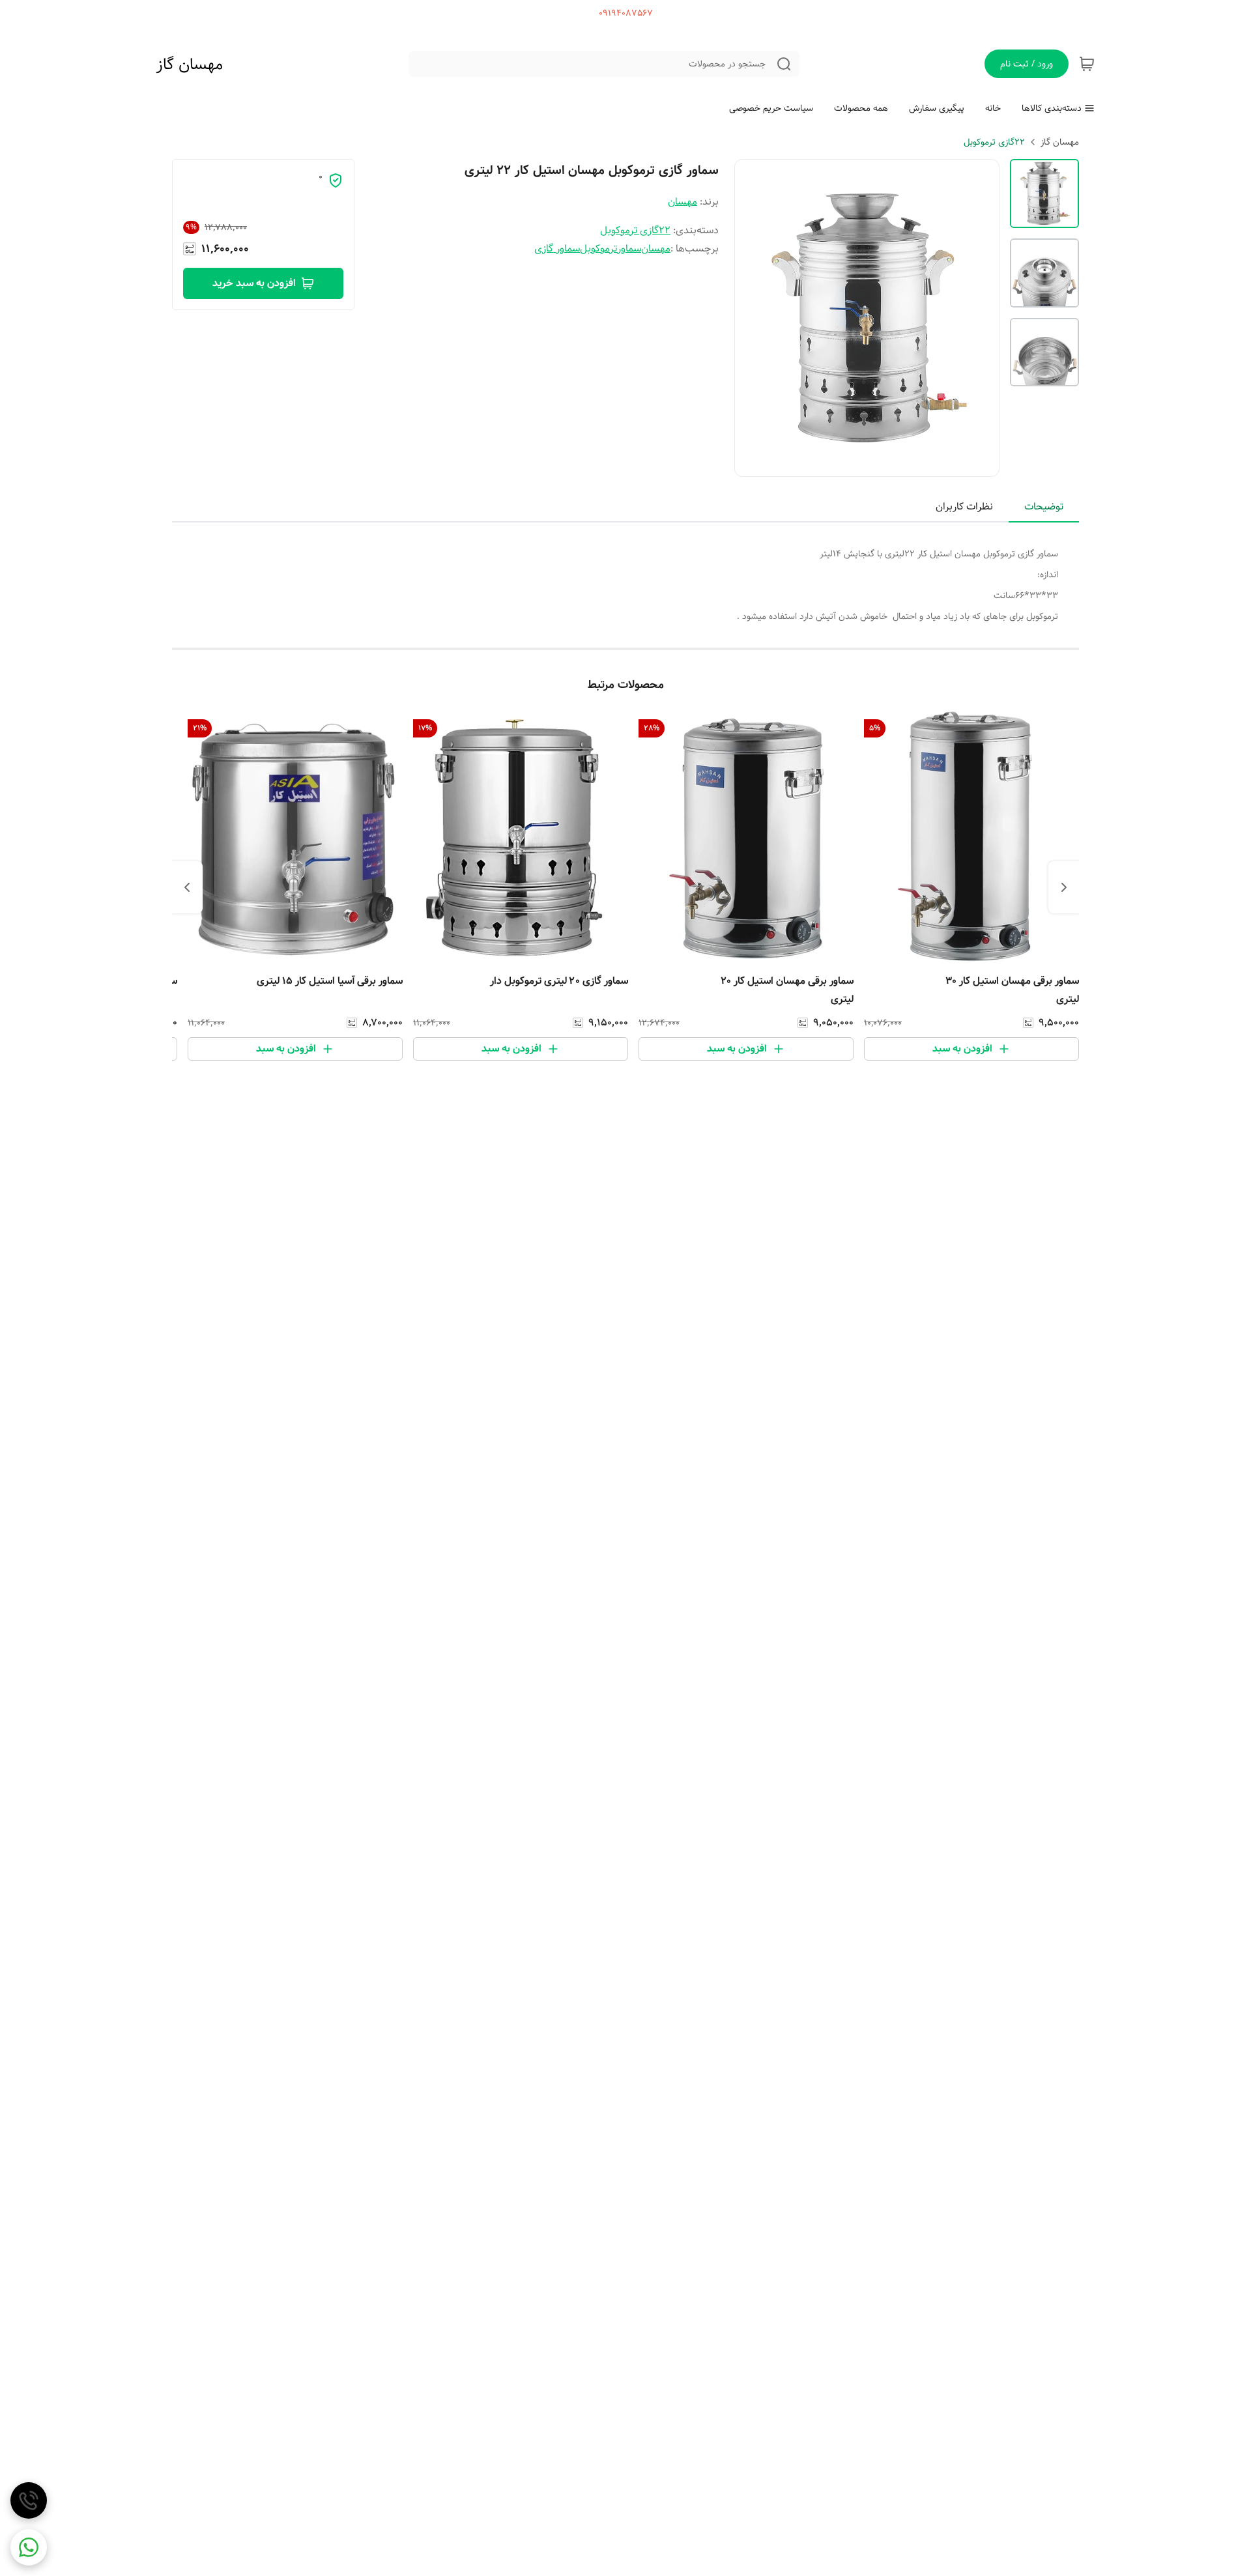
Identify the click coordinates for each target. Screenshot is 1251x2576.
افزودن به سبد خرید (254, 283)
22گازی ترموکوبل (994, 142)
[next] (187, 887)
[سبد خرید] (1087, 64)
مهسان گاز (190, 64)
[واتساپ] (29, 2547)
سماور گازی (557, 249)
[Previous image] (753, 318)
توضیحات (1044, 507)
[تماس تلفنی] (29, 2500)
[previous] (1064, 887)
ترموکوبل (598, 249)
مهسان (683, 202)
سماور (629, 249)
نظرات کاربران (964, 507)
